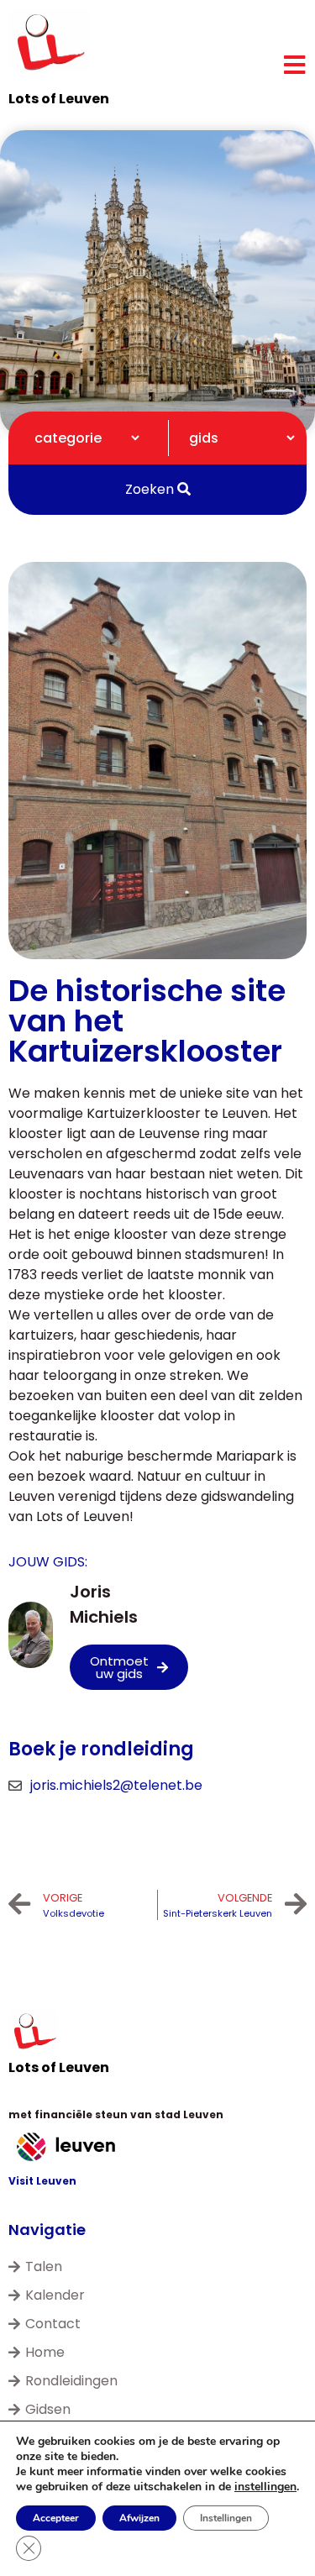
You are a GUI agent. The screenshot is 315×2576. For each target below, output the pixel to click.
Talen (44, 2266)
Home (45, 2352)
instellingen (265, 2487)
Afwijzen (139, 2518)
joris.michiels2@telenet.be (116, 1785)
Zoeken (151, 489)
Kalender (55, 2295)
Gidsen (48, 2409)
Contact (53, 2324)
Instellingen (226, 2518)
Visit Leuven (42, 2181)
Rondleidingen (71, 2381)
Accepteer (56, 2518)
